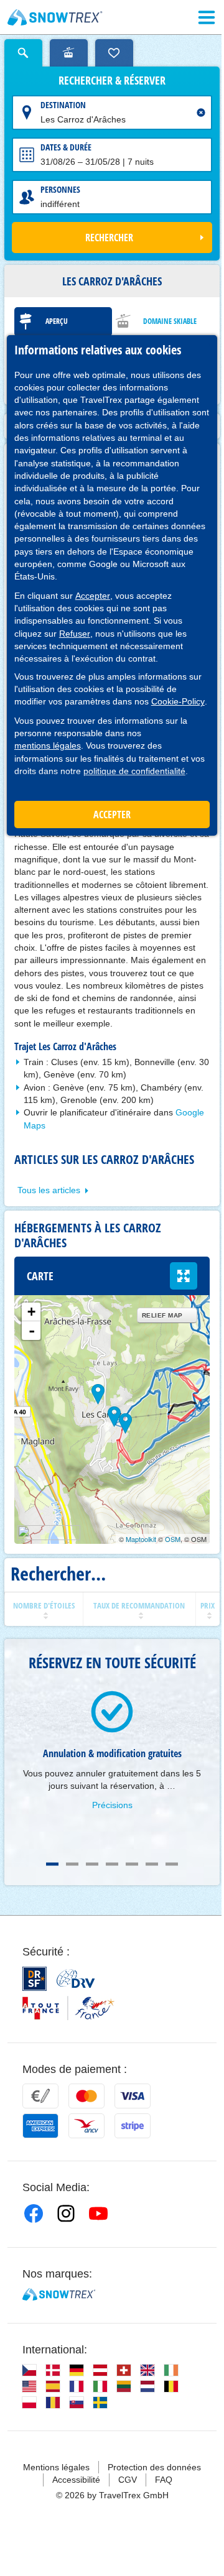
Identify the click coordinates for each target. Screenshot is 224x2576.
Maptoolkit (141, 1539)
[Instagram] (66, 2214)
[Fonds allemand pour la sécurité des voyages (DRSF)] (35, 1979)
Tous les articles (49, 1190)
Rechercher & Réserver (112, 81)
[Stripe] (133, 2126)
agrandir (184, 1276)
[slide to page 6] (152, 1864)
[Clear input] (201, 113)
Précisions (112, 1805)
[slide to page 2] (72, 1864)
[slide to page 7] (172, 1864)
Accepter (93, 596)
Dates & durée (66, 147)
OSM (173, 1539)
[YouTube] (98, 2214)
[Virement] (40, 2096)
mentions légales (48, 746)
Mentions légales (56, 2467)
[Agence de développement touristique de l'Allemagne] (76, 1978)
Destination (63, 105)
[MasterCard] (86, 2096)
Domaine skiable (170, 321)
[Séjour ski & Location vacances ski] (55, 17)
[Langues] (29, 2370)
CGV (128, 2480)
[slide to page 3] (92, 1864)
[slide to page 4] (112, 1864)
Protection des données (154, 2467)
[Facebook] (34, 2214)
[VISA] (133, 2096)
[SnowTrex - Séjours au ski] (59, 2294)
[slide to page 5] (132, 1864)
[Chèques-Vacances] (86, 2126)
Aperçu (57, 321)
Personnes (60, 189)
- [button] (32, 1331)
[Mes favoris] (114, 53)
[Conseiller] (69, 53)
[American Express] (40, 2126)
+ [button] (31, 1312)
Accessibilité (76, 2480)
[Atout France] (68, 2008)
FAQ (164, 2480)
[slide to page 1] (52, 1864)
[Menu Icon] (207, 17)
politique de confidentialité (134, 771)
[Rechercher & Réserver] (23, 53)
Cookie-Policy (178, 701)
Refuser (75, 634)
